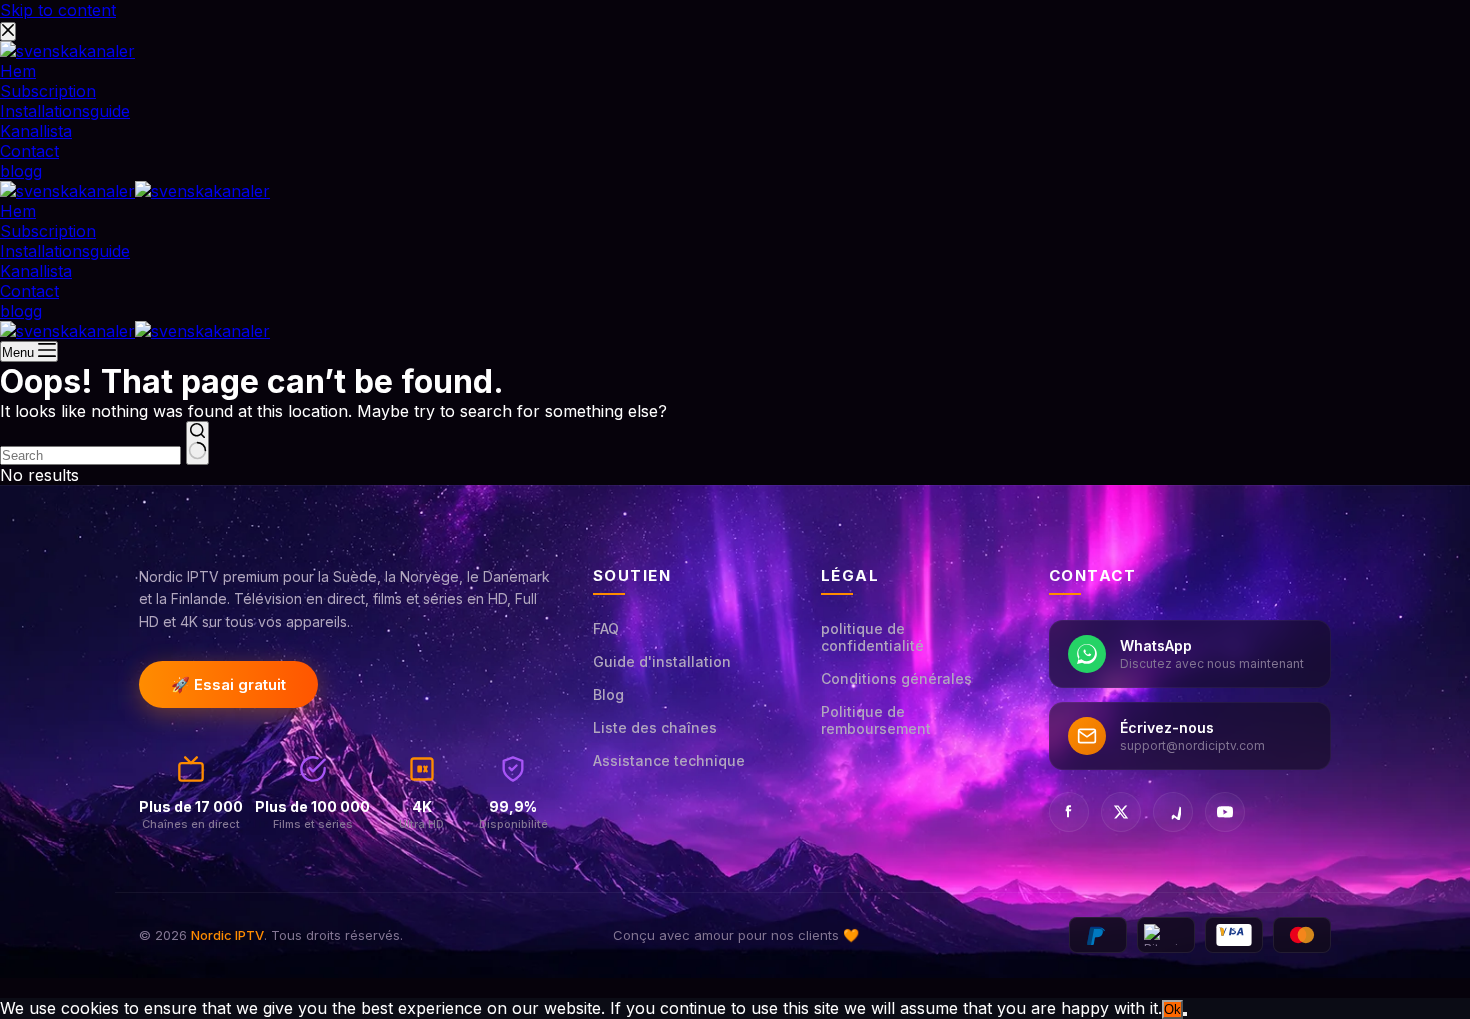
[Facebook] (1069, 812)
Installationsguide (65, 251)
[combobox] (90, 455)
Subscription (48, 231)
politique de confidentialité (872, 637)
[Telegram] (1173, 812)
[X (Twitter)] (1121, 812)
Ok (1172, 1009)
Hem (18, 211)
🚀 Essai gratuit (228, 684)
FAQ (606, 628)
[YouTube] (1225, 812)
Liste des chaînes (655, 727)
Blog (608, 694)
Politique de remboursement (876, 720)
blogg (21, 311)
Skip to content (58, 10)
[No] (1185, 1014)
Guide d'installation (662, 661)
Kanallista (36, 271)
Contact (29, 291)
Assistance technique (669, 760)
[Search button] (197, 443)
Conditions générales (896, 678)
